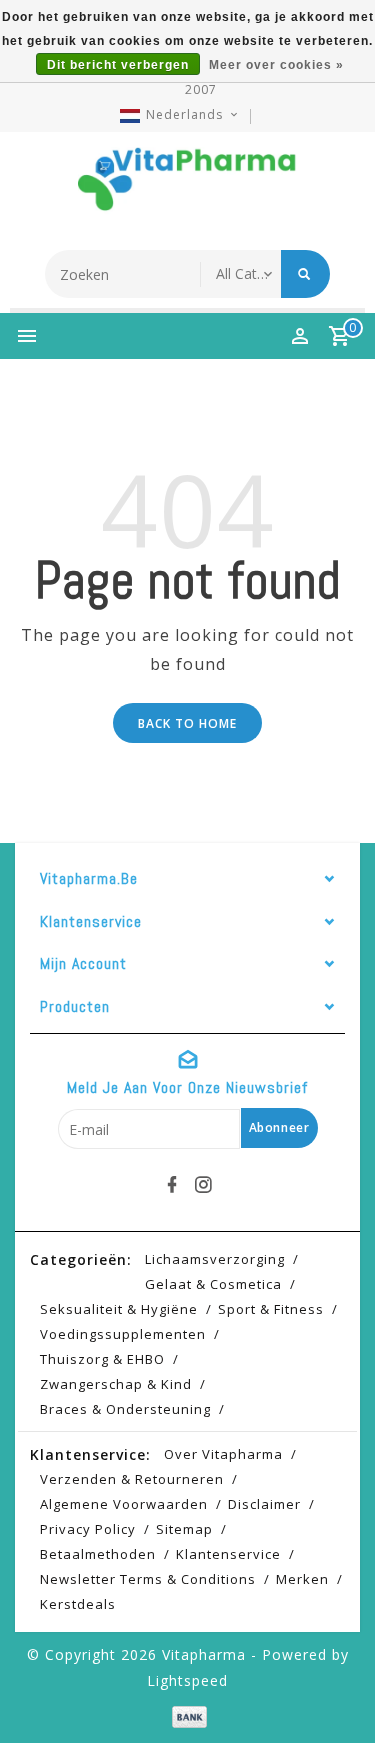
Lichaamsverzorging (215, 1259)
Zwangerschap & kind (116, 1384)
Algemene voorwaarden (124, 1504)
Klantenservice (228, 1554)
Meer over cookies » (276, 65)
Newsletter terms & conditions (148, 1579)
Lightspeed (187, 1680)
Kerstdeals (78, 1604)
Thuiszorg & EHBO (102, 1359)
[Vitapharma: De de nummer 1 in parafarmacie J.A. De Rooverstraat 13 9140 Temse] (188, 186)
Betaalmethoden (98, 1554)
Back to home (187, 723)
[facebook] (172, 1185)
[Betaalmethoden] (187, 1715)
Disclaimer (264, 1504)
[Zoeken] (305, 274)
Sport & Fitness (271, 1309)
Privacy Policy (88, 1529)
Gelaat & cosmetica (213, 1284)
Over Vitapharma (223, 1454)
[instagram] (203, 1185)
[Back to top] (335, 1693)
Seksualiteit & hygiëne (119, 1309)
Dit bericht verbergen (118, 65)
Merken (302, 1579)
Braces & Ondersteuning (125, 1409)
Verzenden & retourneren (132, 1479)
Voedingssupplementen (123, 1334)
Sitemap (184, 1529)
